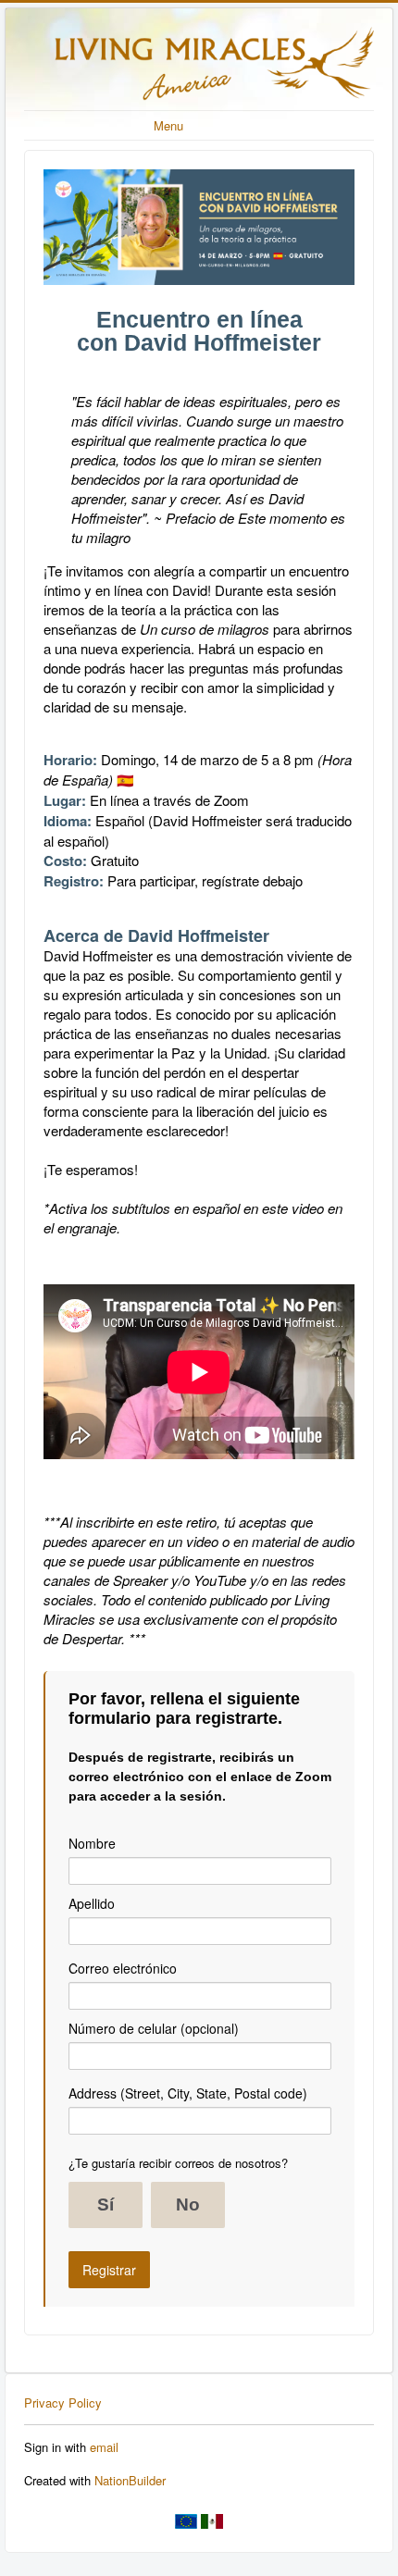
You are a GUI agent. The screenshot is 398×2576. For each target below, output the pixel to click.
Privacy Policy (63, 2403)
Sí (106, 2204)
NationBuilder (130, 2480)
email (104, 2447)
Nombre (92, 1843)
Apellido (92, 1903)
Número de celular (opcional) (154, 2028)
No (188, 2204)
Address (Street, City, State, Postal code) (188, 2093)
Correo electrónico (123, 1968)
